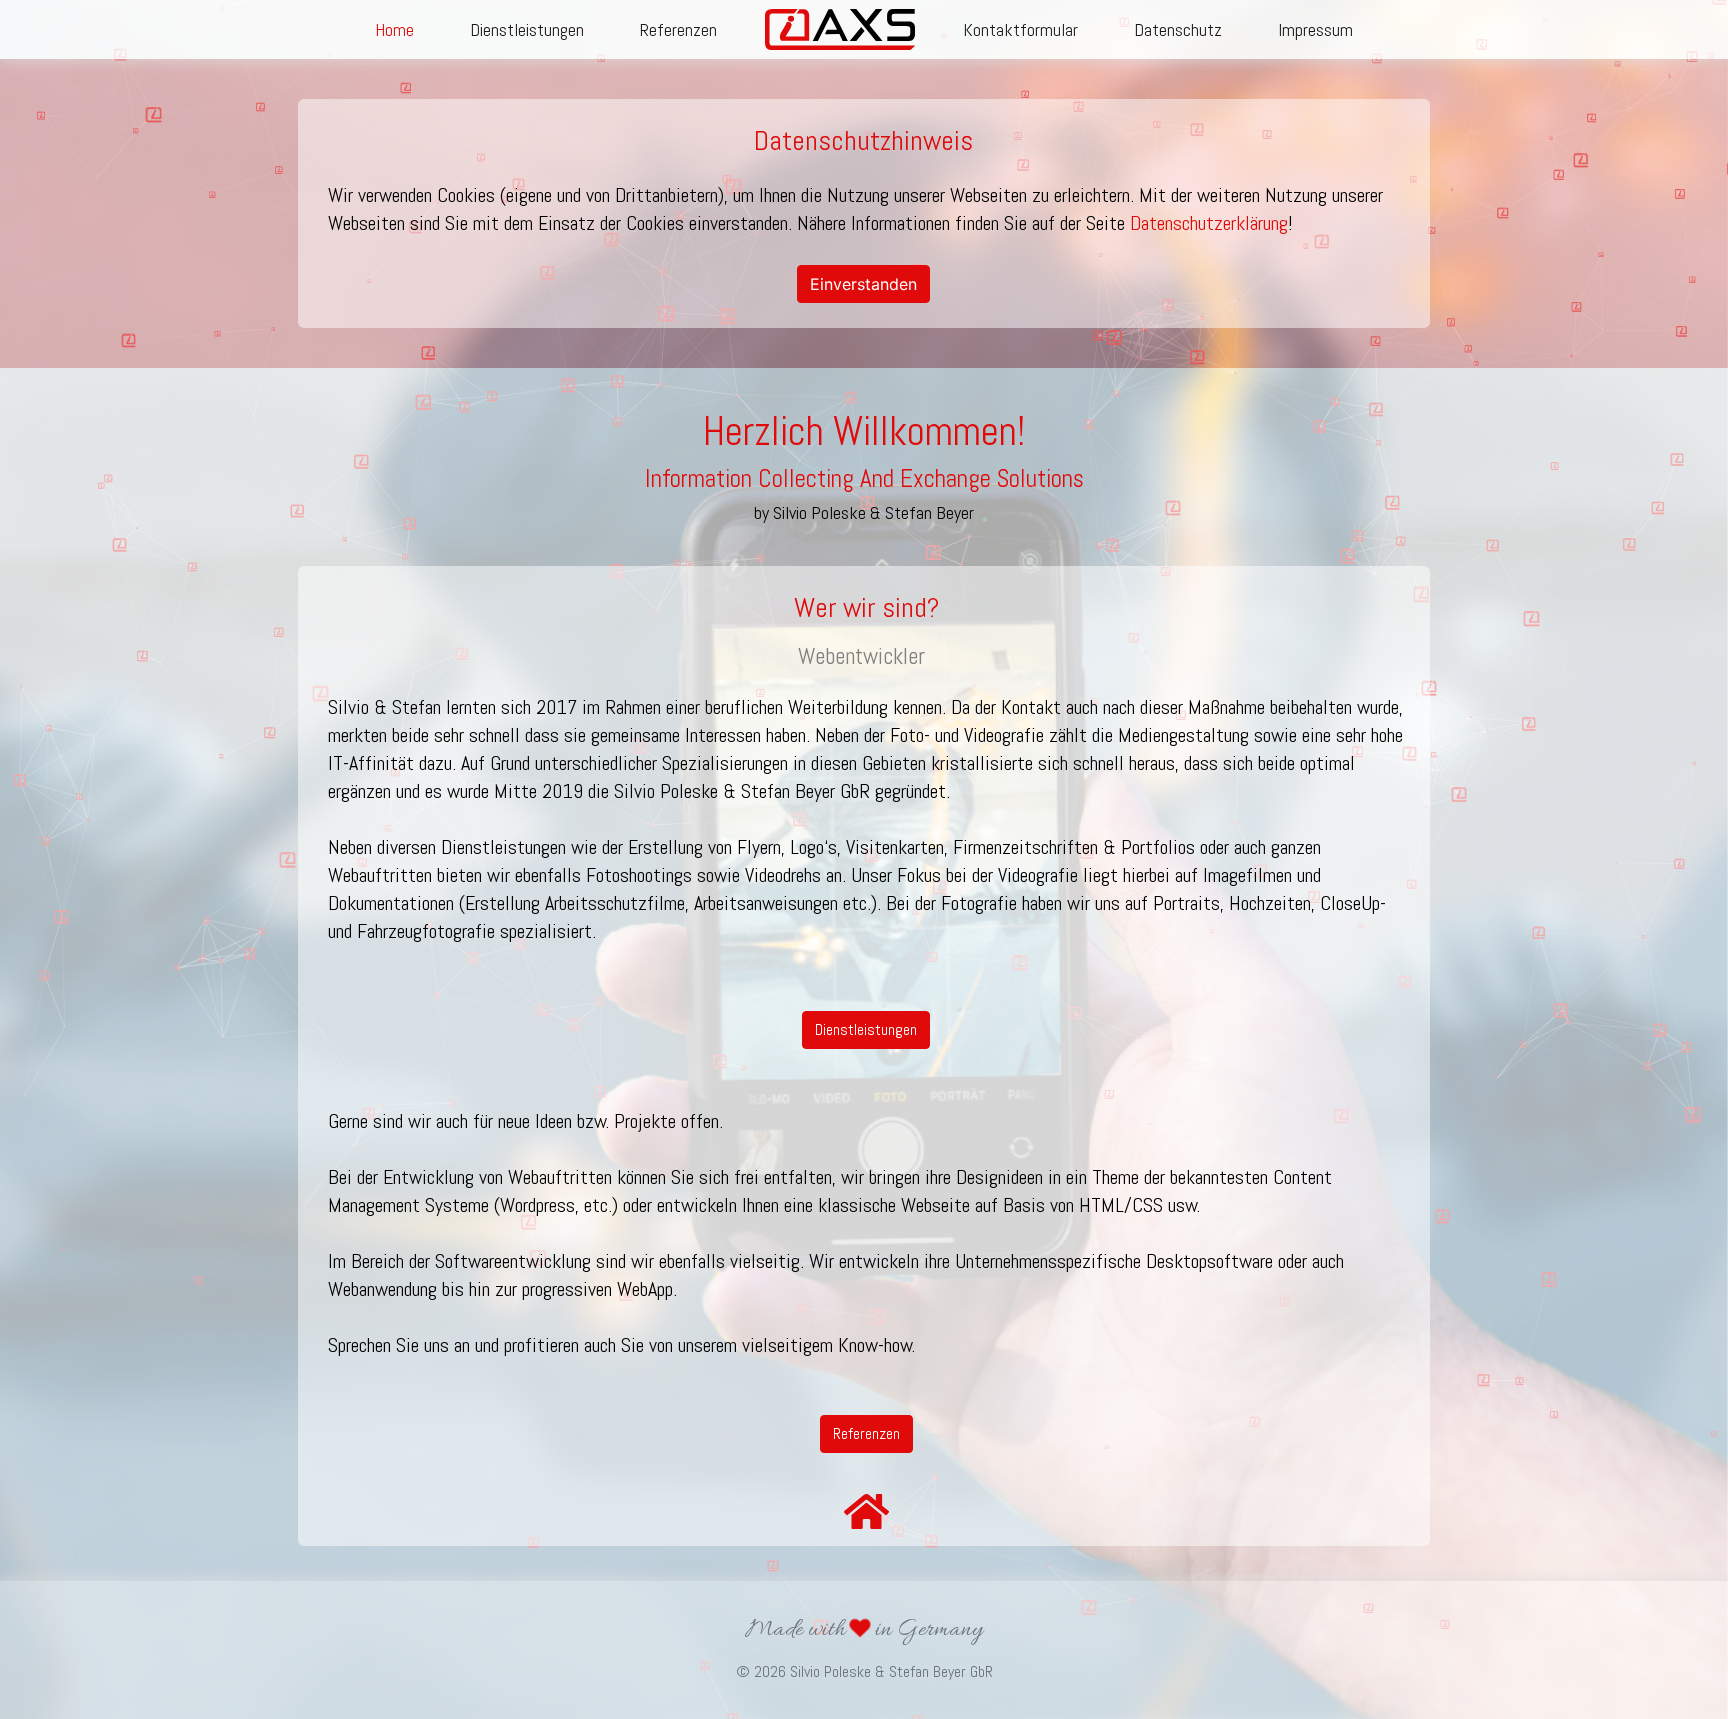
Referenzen (678, 29)
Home (394, 29)
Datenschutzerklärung (1209, 223)
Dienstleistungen (527, 29)
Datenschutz (1178, 29)
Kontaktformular (1020, 29)
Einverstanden (863, 284)
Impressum (1315, 29)
